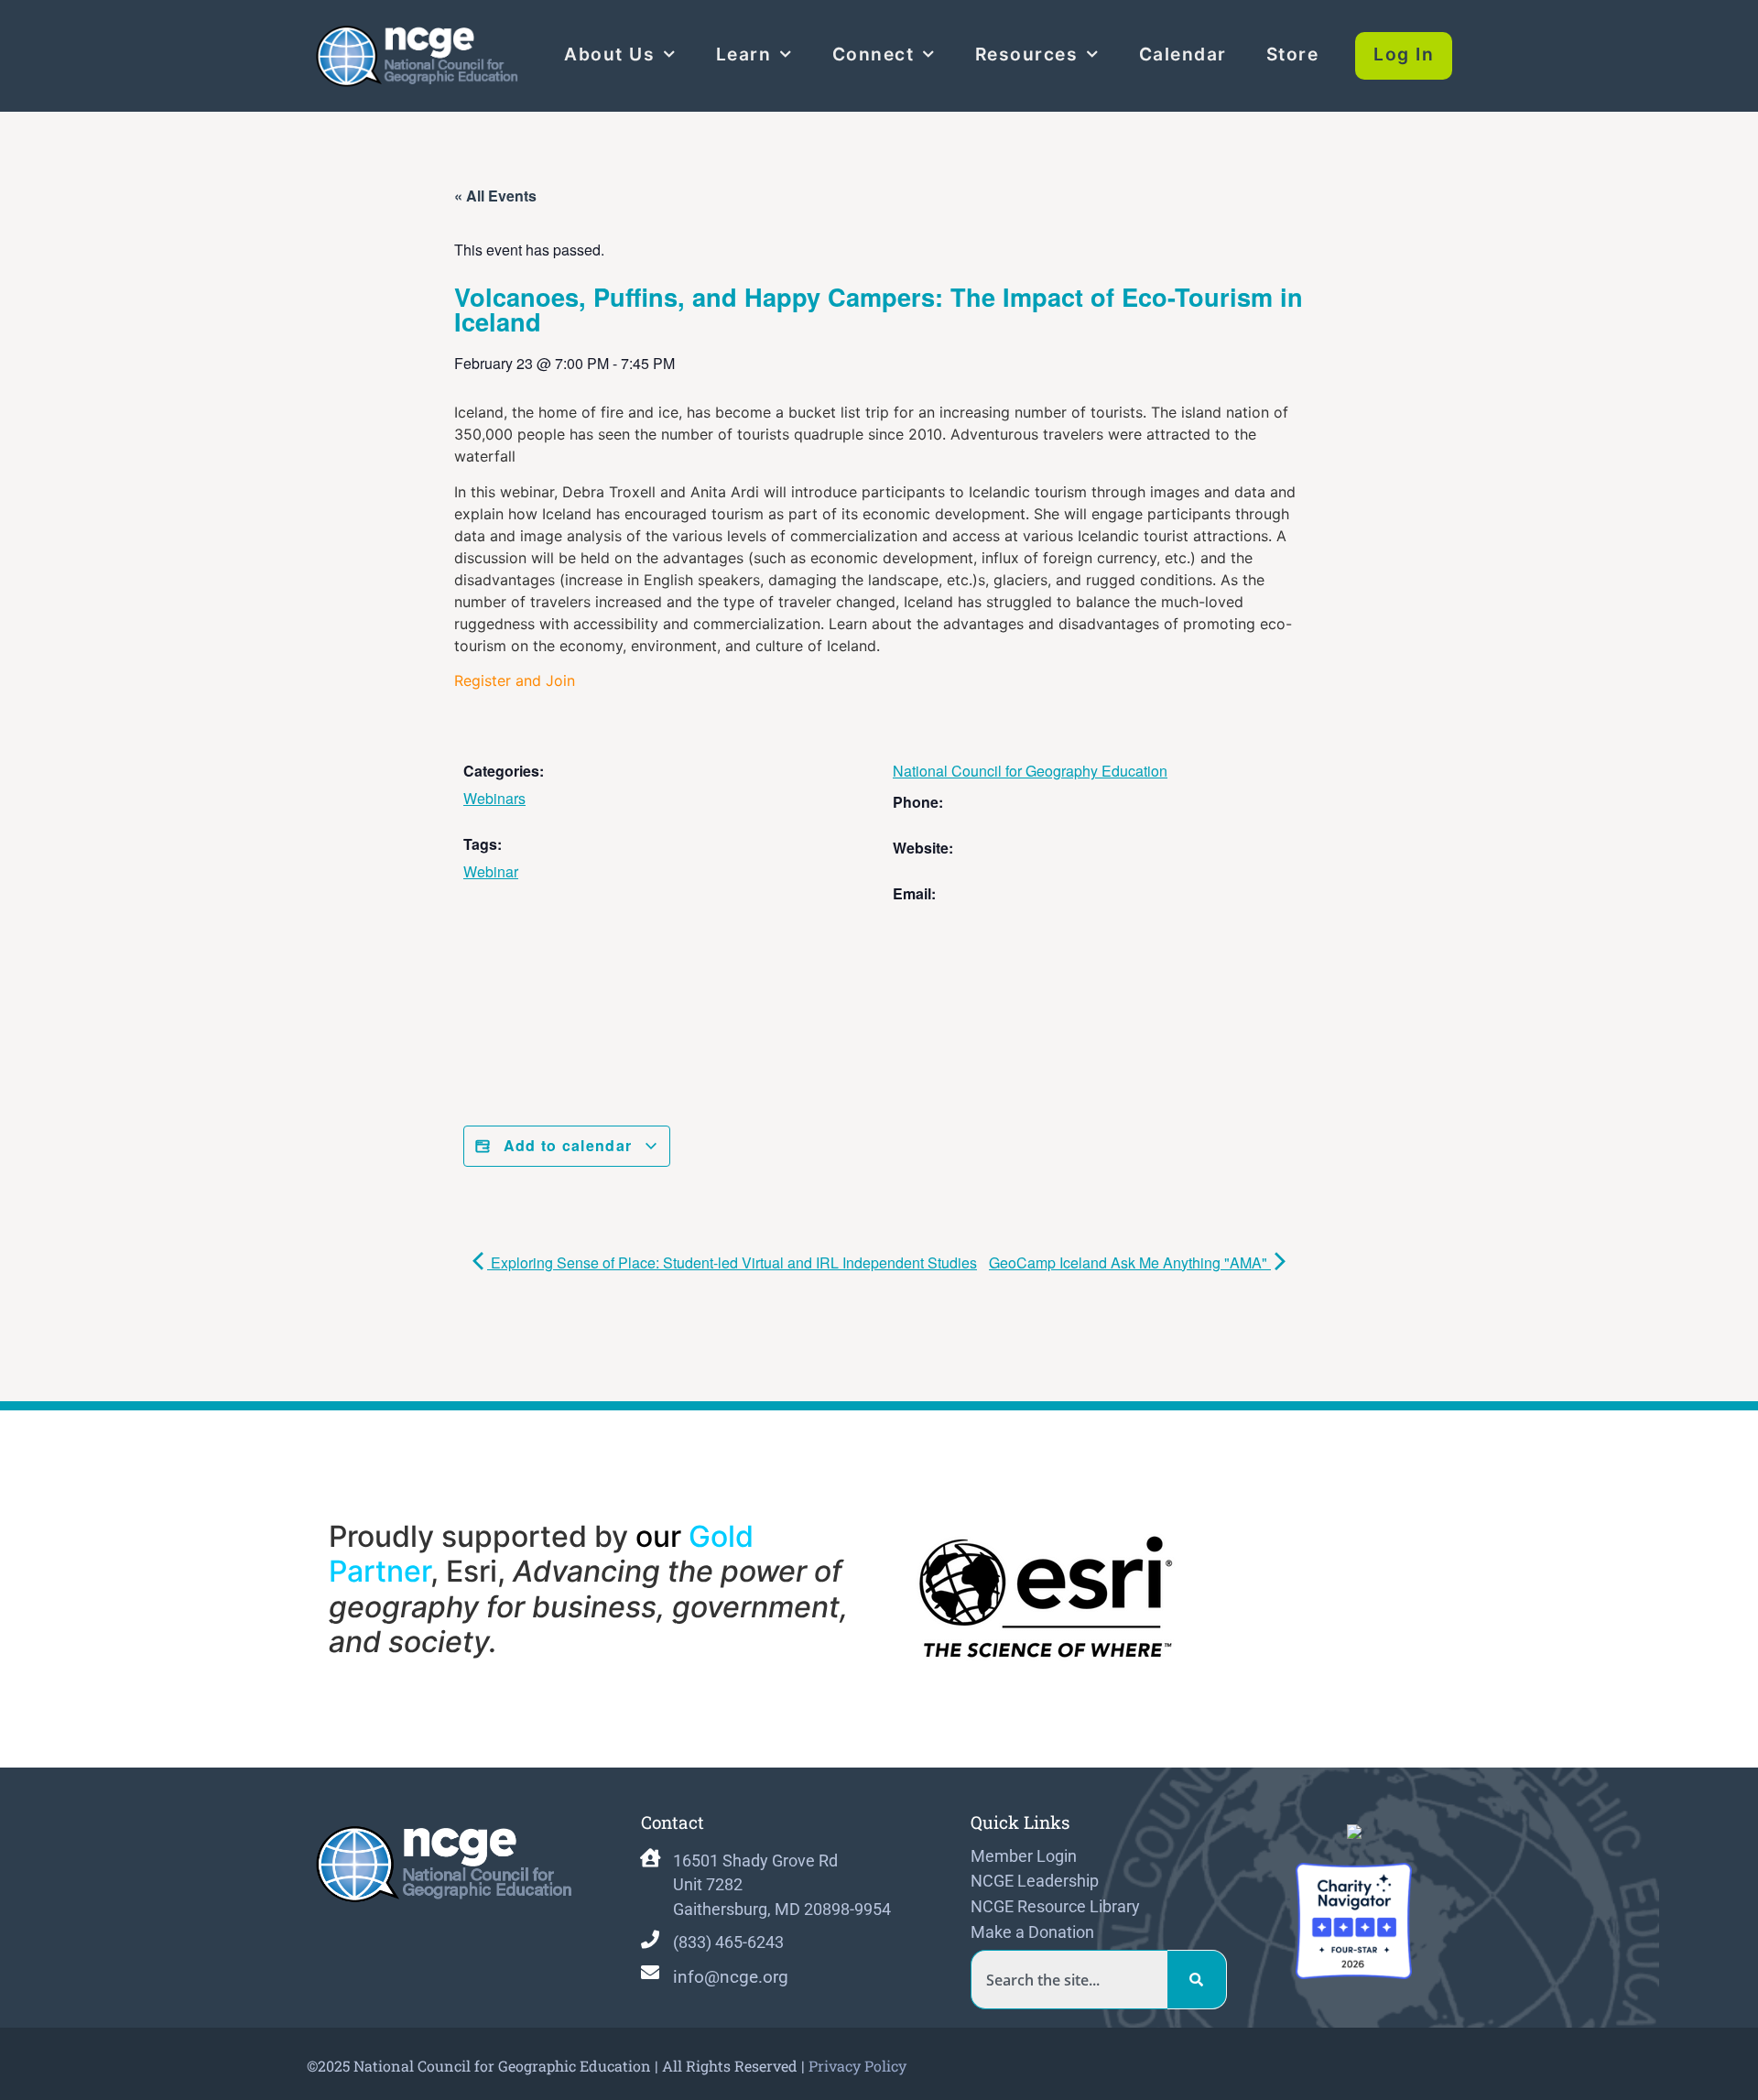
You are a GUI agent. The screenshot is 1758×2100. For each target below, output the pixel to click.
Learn (744, 54)
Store (1293, 54)
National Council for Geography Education (1030, 771)
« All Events (495, 196)
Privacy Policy (857, 2066)
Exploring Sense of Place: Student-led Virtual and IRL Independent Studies (732, 1262)
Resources (1027, 54)
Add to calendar (567, 1145)
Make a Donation (1032, 1932)
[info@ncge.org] (650, 1973)
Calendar (1183, 54)
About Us (609, 54)
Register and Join (515, 680)
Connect (874, 54)
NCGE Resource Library (1055, 1907)
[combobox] (1069, 1980)
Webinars (494, 798)
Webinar (491, 871)
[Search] (1197, 1980)
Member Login (1024, 1856)
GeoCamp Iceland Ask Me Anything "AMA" (1130, 1262)
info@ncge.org (731, 1977)
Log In (1404, 54)
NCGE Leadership (1035, 1881)
